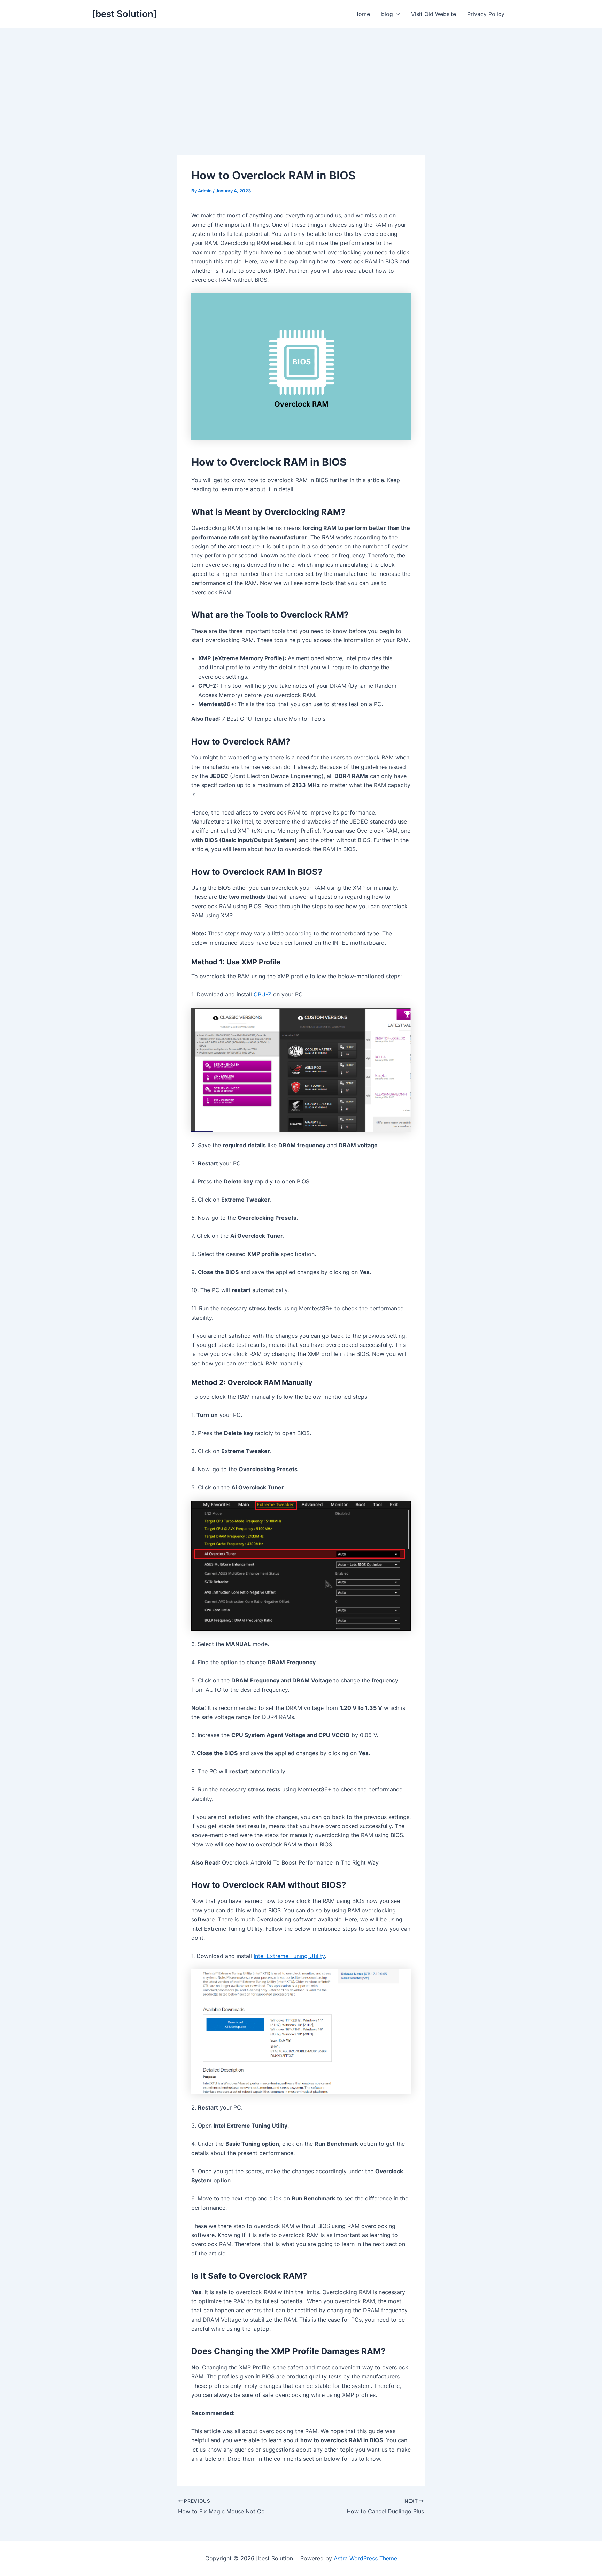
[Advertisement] (301, 80)
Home (362, 14)
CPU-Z (263, 994)
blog (387, 14)
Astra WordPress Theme (365, 2558)
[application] (396, 14)
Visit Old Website (434, 14)
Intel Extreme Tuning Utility (289, 1956)
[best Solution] (124, 14)
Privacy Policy (486, 14)
